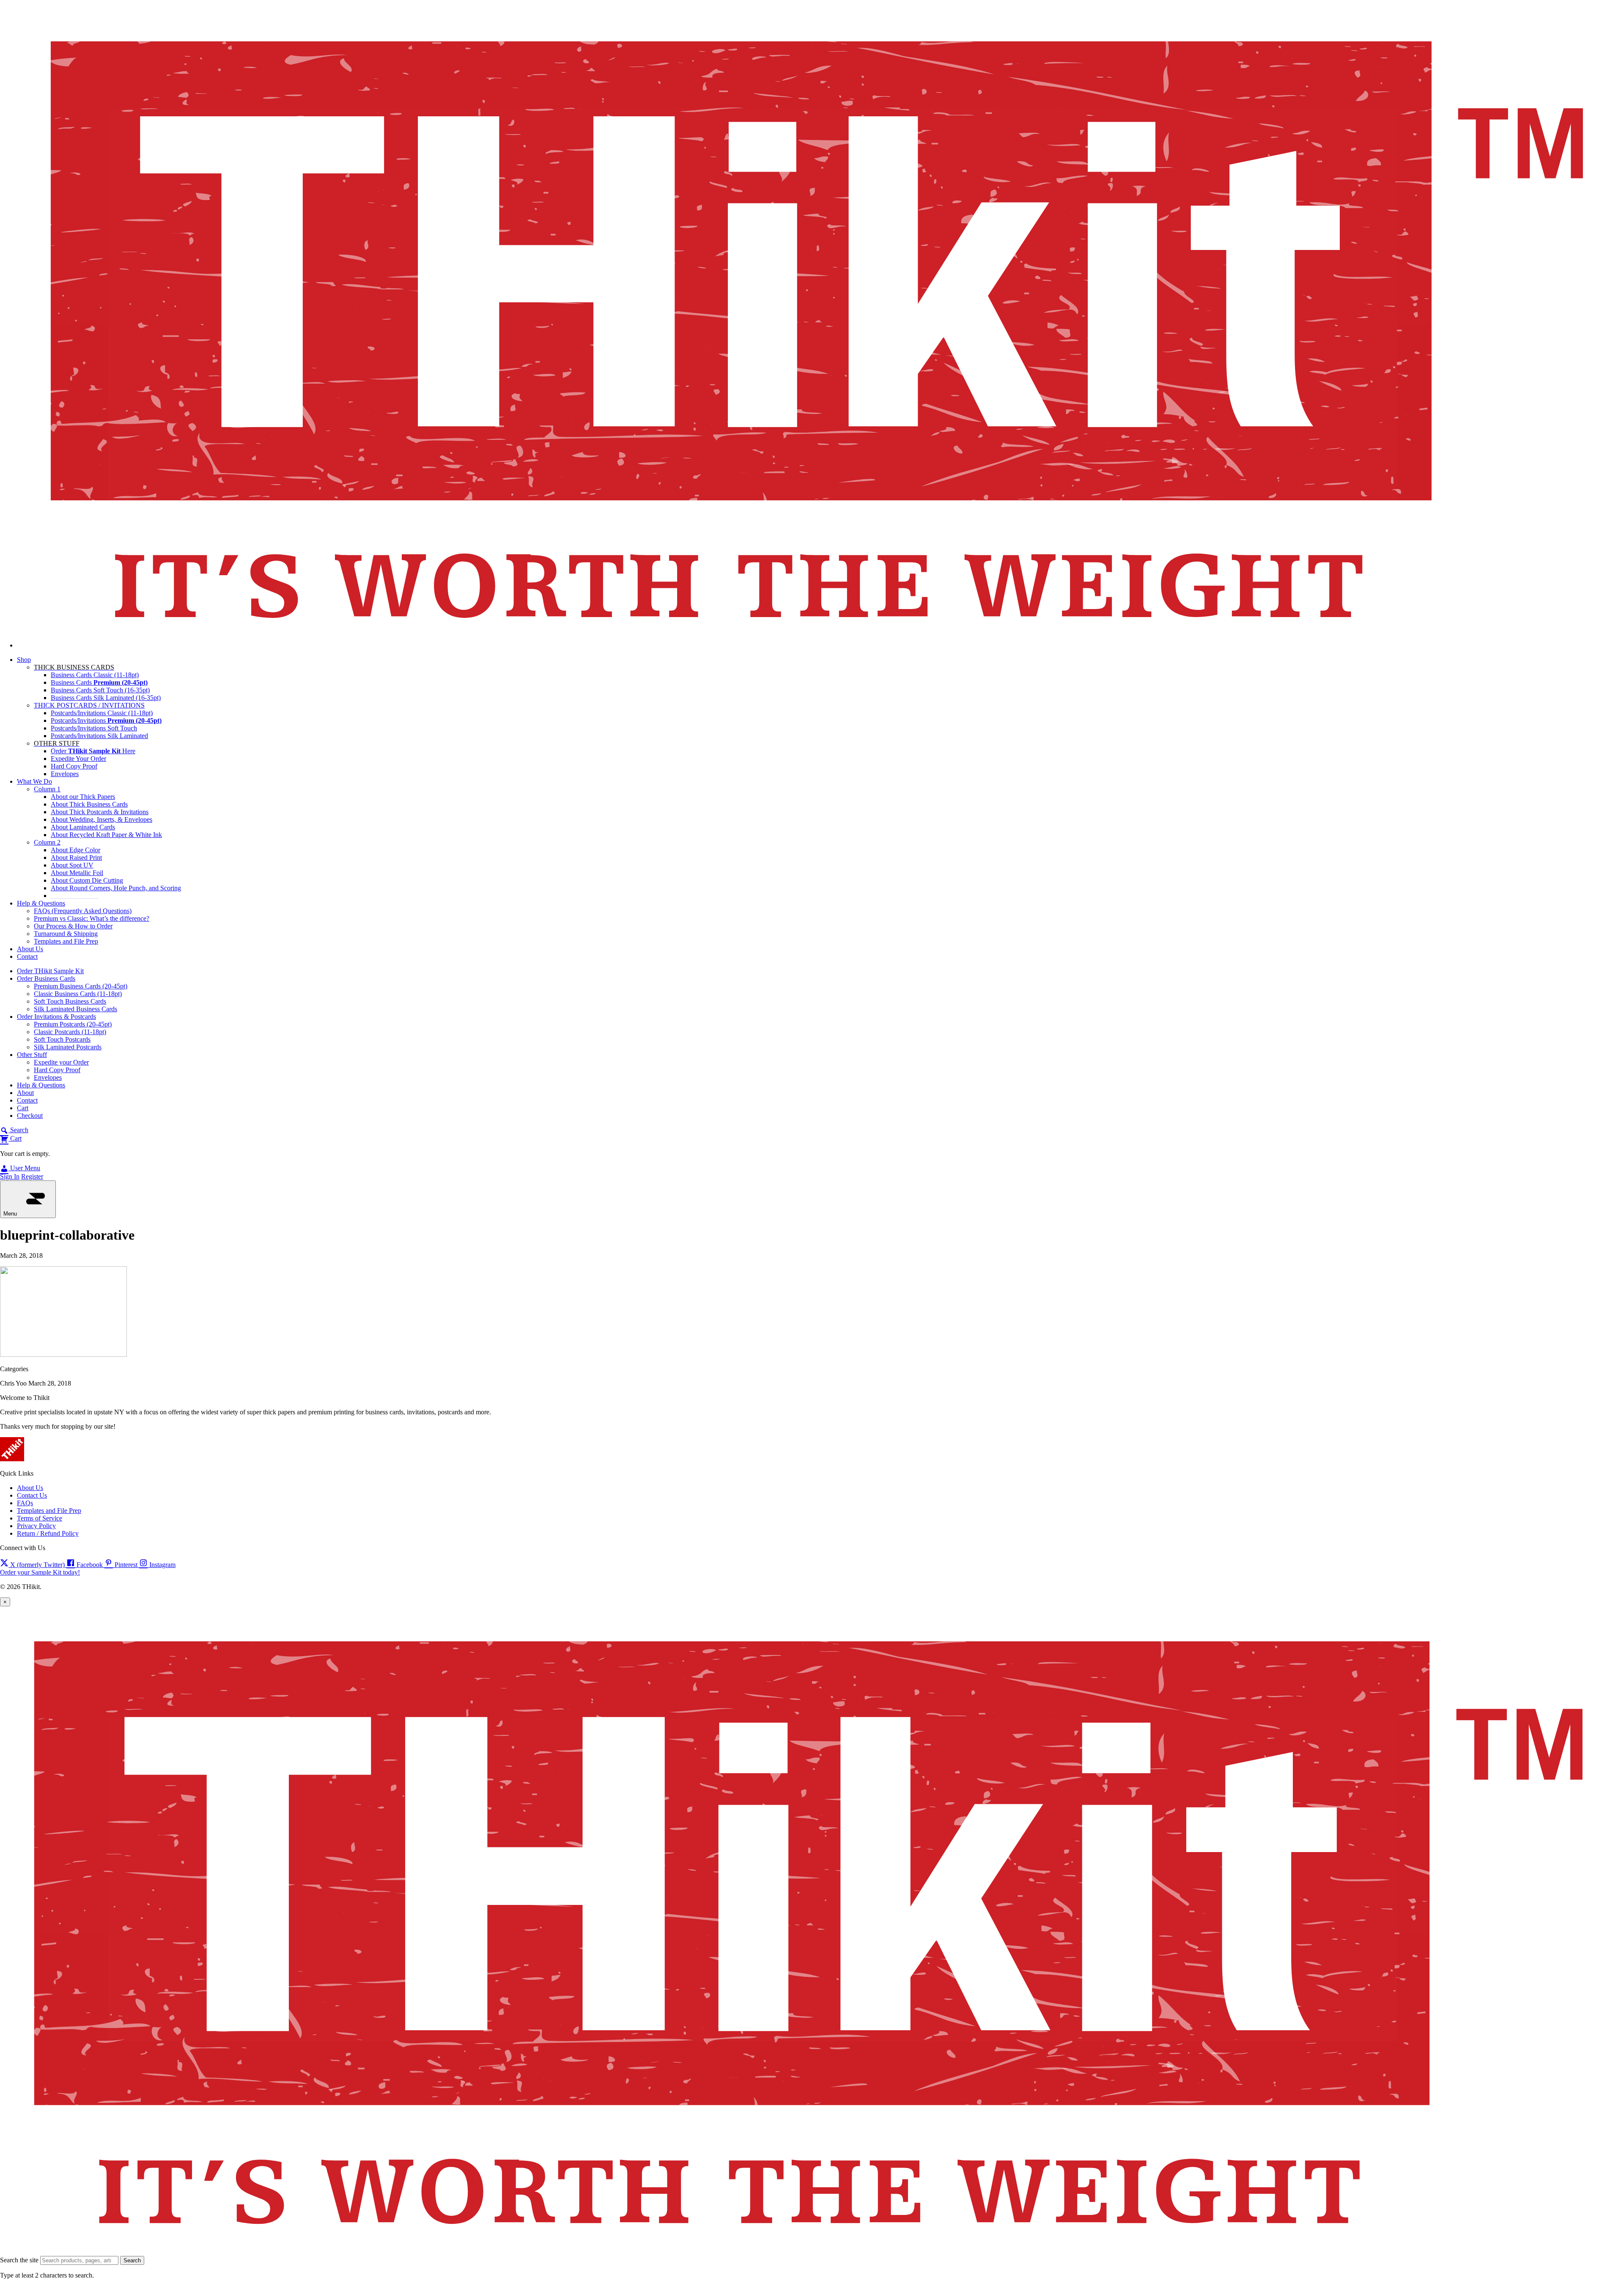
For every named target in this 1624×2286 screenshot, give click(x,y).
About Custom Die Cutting (87, 880)
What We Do (34, 781)
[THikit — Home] (820, 645)
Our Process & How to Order (73, 926)
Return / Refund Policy (48, 1533)
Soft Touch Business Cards (70, 1001)
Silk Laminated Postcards (68, 1047)
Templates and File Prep (66, 941)
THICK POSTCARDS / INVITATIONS (89, 705)
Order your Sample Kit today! (40, 1572)
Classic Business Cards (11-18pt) (78, 994)
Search (132, 2260)
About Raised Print (76, 858)
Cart (23, 1108)
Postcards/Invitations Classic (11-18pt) (102, 713)
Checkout (30, 1116)
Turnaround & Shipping (66, 934)
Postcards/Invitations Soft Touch (94, 728)
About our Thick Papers (83, 797)
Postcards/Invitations (106, 720)
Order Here (93, 751)
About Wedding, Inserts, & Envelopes (101, 819)
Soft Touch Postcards (62, 1039)
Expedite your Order (61, 1062)
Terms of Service (40, 1518)
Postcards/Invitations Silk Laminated (99, 736)
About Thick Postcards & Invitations (100, 812)
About (25, 1093)
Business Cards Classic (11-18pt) (95, 675)
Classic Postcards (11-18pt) (70, 1032)
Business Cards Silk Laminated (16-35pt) (106, 698)
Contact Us (32, 1495)
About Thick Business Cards (89, 804)
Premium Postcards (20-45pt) (73, 1024)
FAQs (25, 1503)
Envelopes (65, 774)
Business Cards (99, 682)
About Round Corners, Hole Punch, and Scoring (116, 888)
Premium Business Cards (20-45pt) (81, 986)
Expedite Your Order (78, 759)
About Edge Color (75, 850)
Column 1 (47, 789)
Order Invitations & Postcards (56, 1017)
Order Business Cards (46, 978)
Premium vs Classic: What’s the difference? (92, 918)
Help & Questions (41, 903)
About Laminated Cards (83, 827)
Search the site (19, 2260)
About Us (30, 949)
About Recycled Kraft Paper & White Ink (106, 835)
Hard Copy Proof (74, 766)
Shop (24, 660)
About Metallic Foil (77, 873)
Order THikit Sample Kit (50, 971)
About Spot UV (72, 865)
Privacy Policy (36, 1526)
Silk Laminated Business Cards (75, 1009)
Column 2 (47, 842)
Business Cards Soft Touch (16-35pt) (100, 690)
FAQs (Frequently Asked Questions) (83, 911)
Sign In (10, 1176)
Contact (27, 956)
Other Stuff (32, 1055)
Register (32, 1176)
